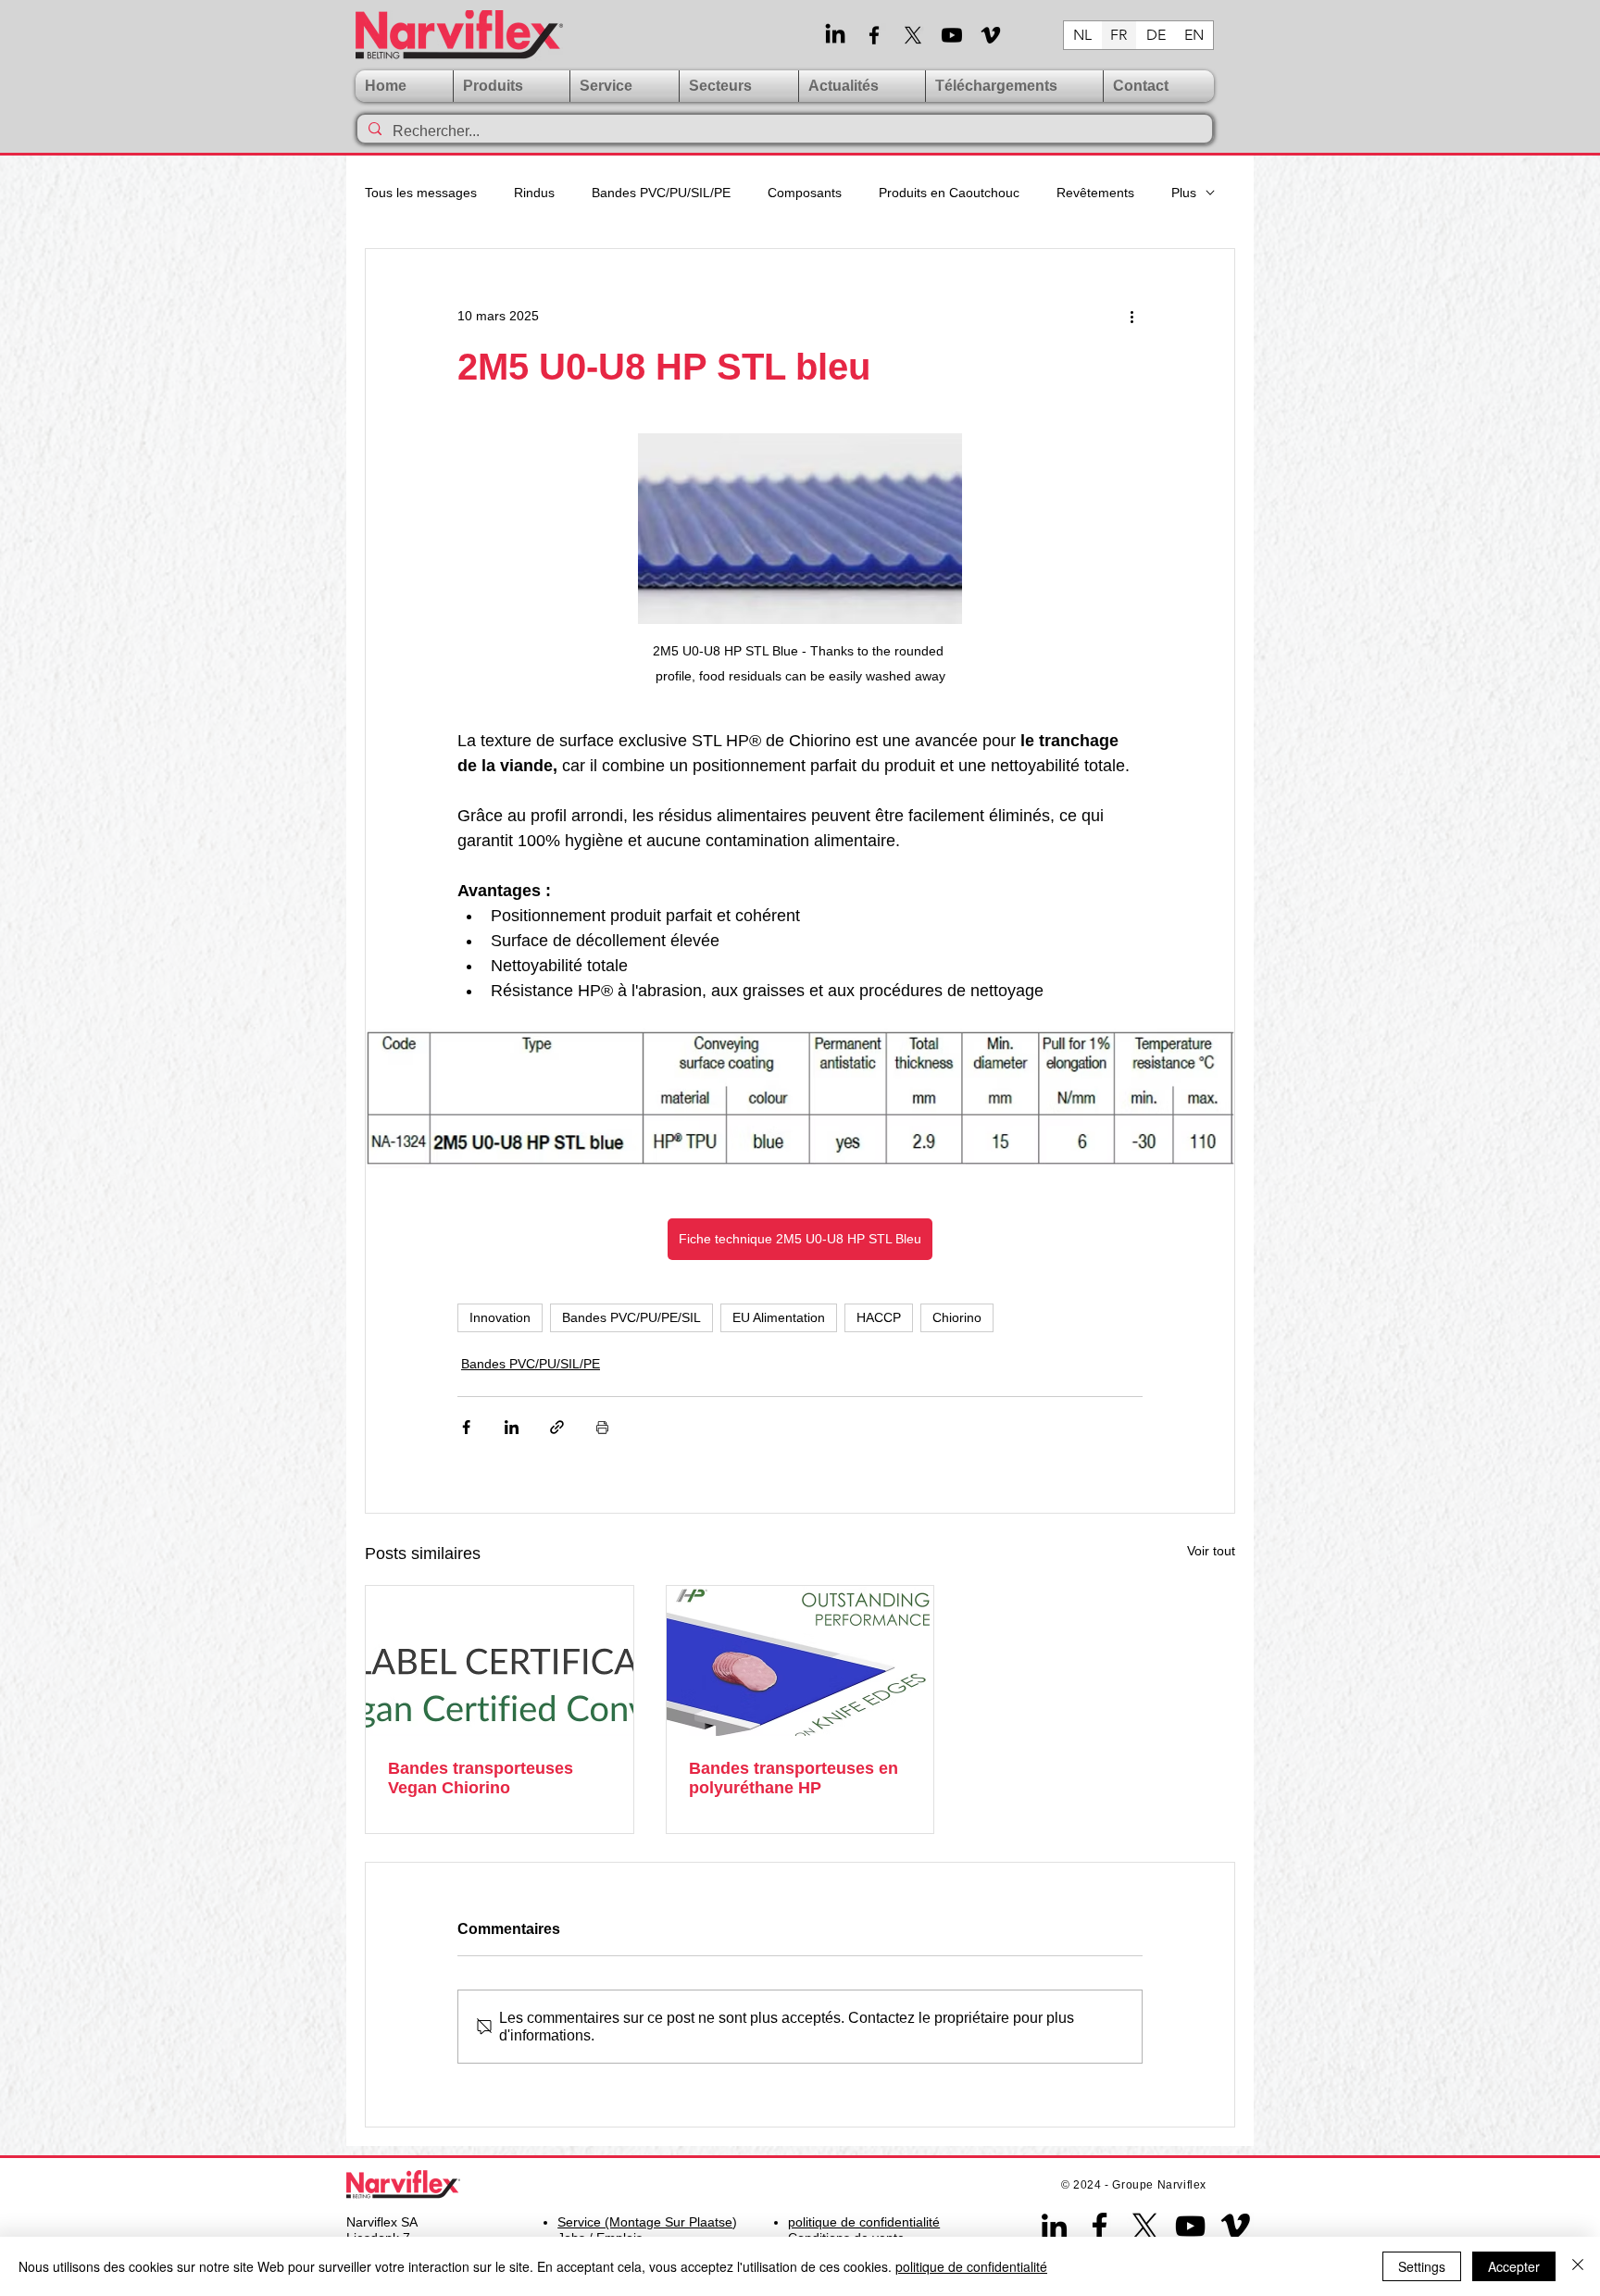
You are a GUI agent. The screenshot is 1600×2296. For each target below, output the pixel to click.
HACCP (879, 1317)
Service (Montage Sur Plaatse (645, 2222)
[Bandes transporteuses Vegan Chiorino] (500, 1661)
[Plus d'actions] (1131, 316)
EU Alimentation (779, 1317)
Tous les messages (421, 193)
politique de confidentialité (971, 2266)
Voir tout (1211, 1551)
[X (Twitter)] (913, 35)
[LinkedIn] (835, 35)
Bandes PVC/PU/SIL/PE (661, 193)
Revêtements (1095, 193)
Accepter (1514, 2266)
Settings (1422, 2266)
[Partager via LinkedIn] (512, 1427)
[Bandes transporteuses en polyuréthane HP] (800, 1661)
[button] (625, 86)
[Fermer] (1578, 2266)
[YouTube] (1190, 2226)
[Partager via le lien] (557, 1427)
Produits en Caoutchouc (949, 193)
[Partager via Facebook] (466, 1427)
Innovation (500, 1317)
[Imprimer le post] (602, 1427)
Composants (805, 193)
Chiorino (957, 1317)
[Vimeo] (991, 35)
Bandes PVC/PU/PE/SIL (631, 1317)
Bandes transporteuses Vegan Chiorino (481, 1778)
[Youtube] (952, 35)
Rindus (534, 193)
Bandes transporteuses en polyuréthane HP (794, 1778)
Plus (1184, 193)
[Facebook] (874, 35)
